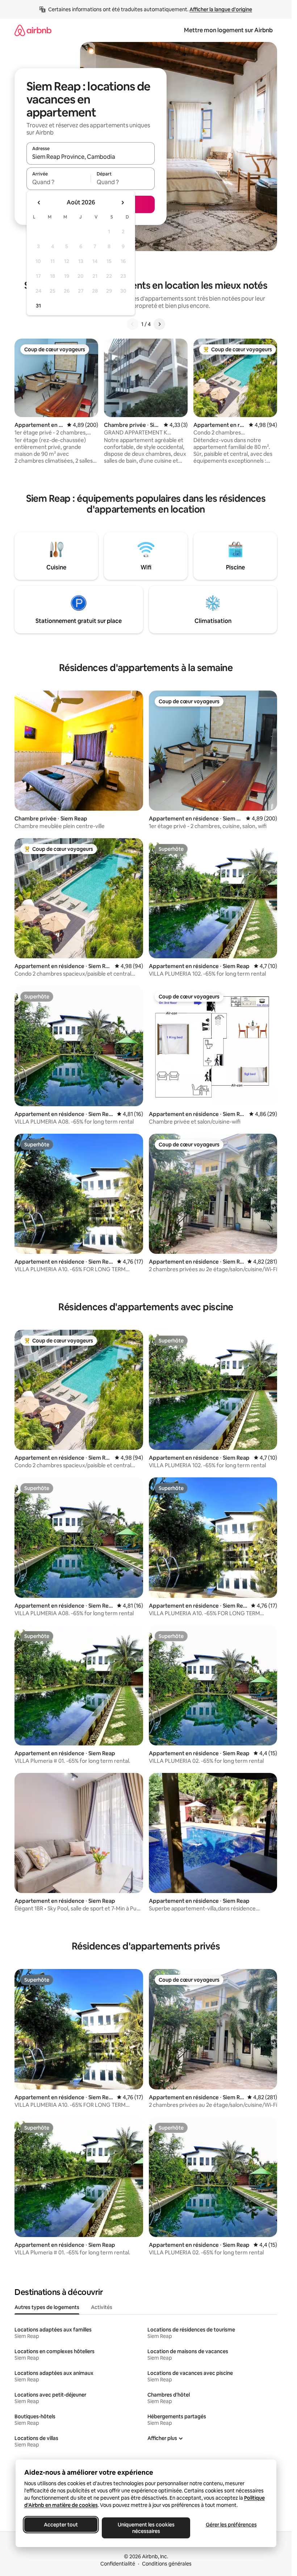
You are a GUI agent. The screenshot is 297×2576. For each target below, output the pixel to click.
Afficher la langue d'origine (221, 9)
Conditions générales (167, 2564)
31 (38, 306)
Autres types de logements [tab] (47, 2307)
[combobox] (91, 157)
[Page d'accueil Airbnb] (33, 30)
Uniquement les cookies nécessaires (146, 2528)
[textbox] (58, 182)
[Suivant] (159, 324)
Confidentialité (118, 2564)
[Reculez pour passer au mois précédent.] (39, 203)
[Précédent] (133, 324)
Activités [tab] (102, 2307)
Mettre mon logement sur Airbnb (228, 30)
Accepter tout (61, 2525)
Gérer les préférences (231, 2525)
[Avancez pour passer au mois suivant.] (122, 203)
